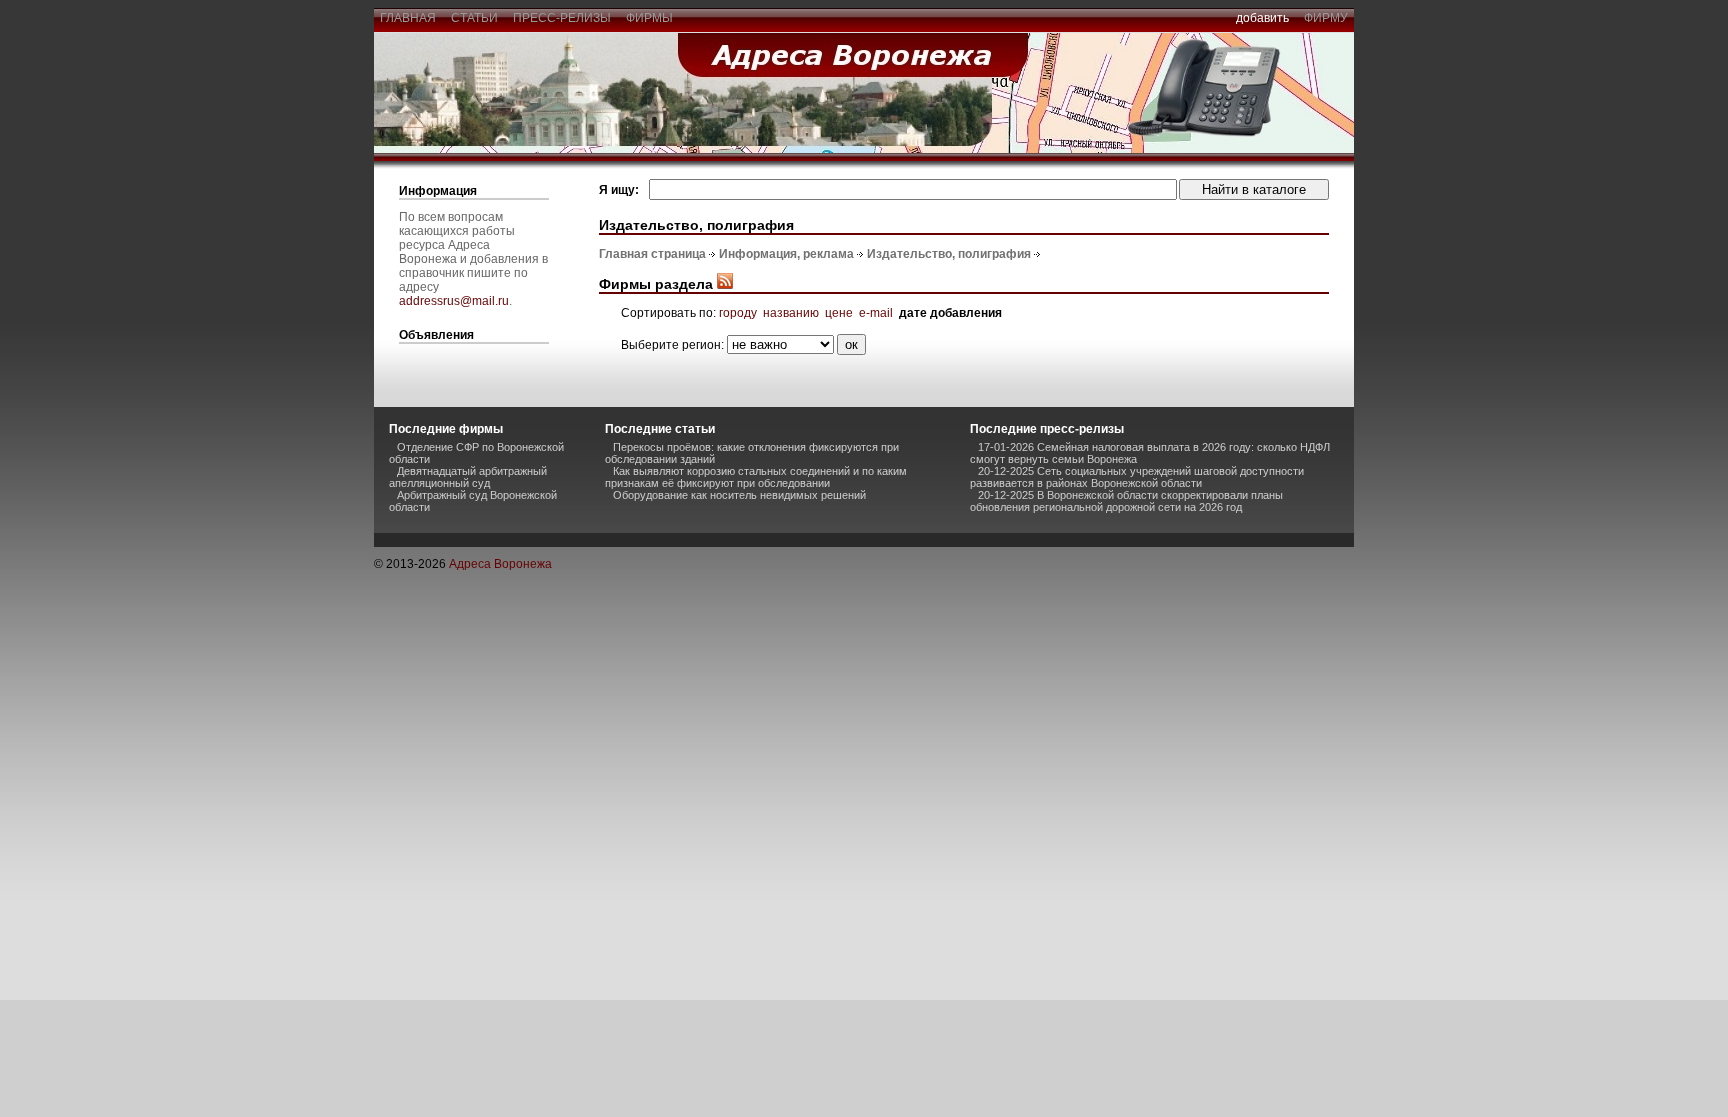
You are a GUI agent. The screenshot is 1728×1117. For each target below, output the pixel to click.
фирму (1326, 18)
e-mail (876, 313)
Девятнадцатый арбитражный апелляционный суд (468, 477)
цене (839, 313)
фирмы (649, 18)
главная (408, 18)
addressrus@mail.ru (454, 301)
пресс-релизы (562, 18)
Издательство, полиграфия (949, 254)
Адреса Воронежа (500, 564)
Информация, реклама (786, 254)
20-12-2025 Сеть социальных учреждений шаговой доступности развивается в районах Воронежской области (1137, 477)
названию (791, 313)
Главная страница (652, 254)
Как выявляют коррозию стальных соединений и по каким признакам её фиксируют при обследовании (756, 477)
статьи (474, 18)
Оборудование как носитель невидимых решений (739, 495)
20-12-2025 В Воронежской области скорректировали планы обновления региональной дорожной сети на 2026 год (1126, 501)
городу (738, 313)
